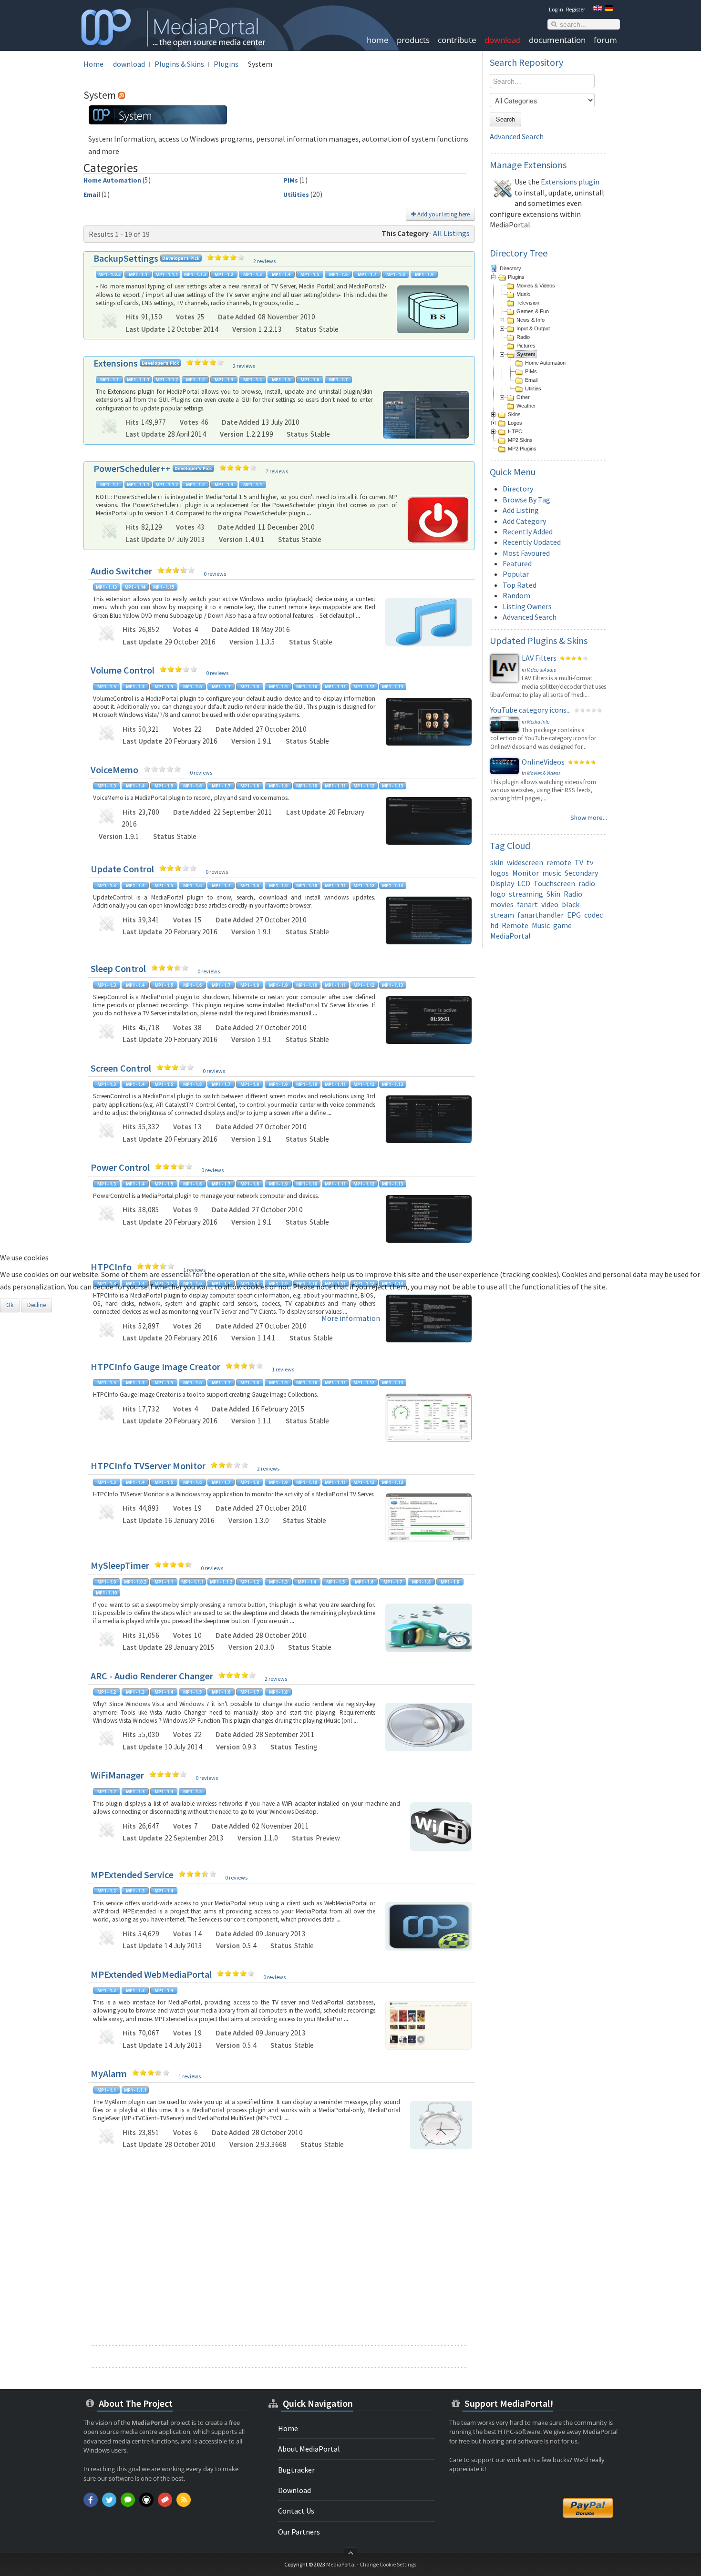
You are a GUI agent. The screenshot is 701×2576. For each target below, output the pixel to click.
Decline (36, 1305)
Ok (10, 1305)
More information (351, 1318)
